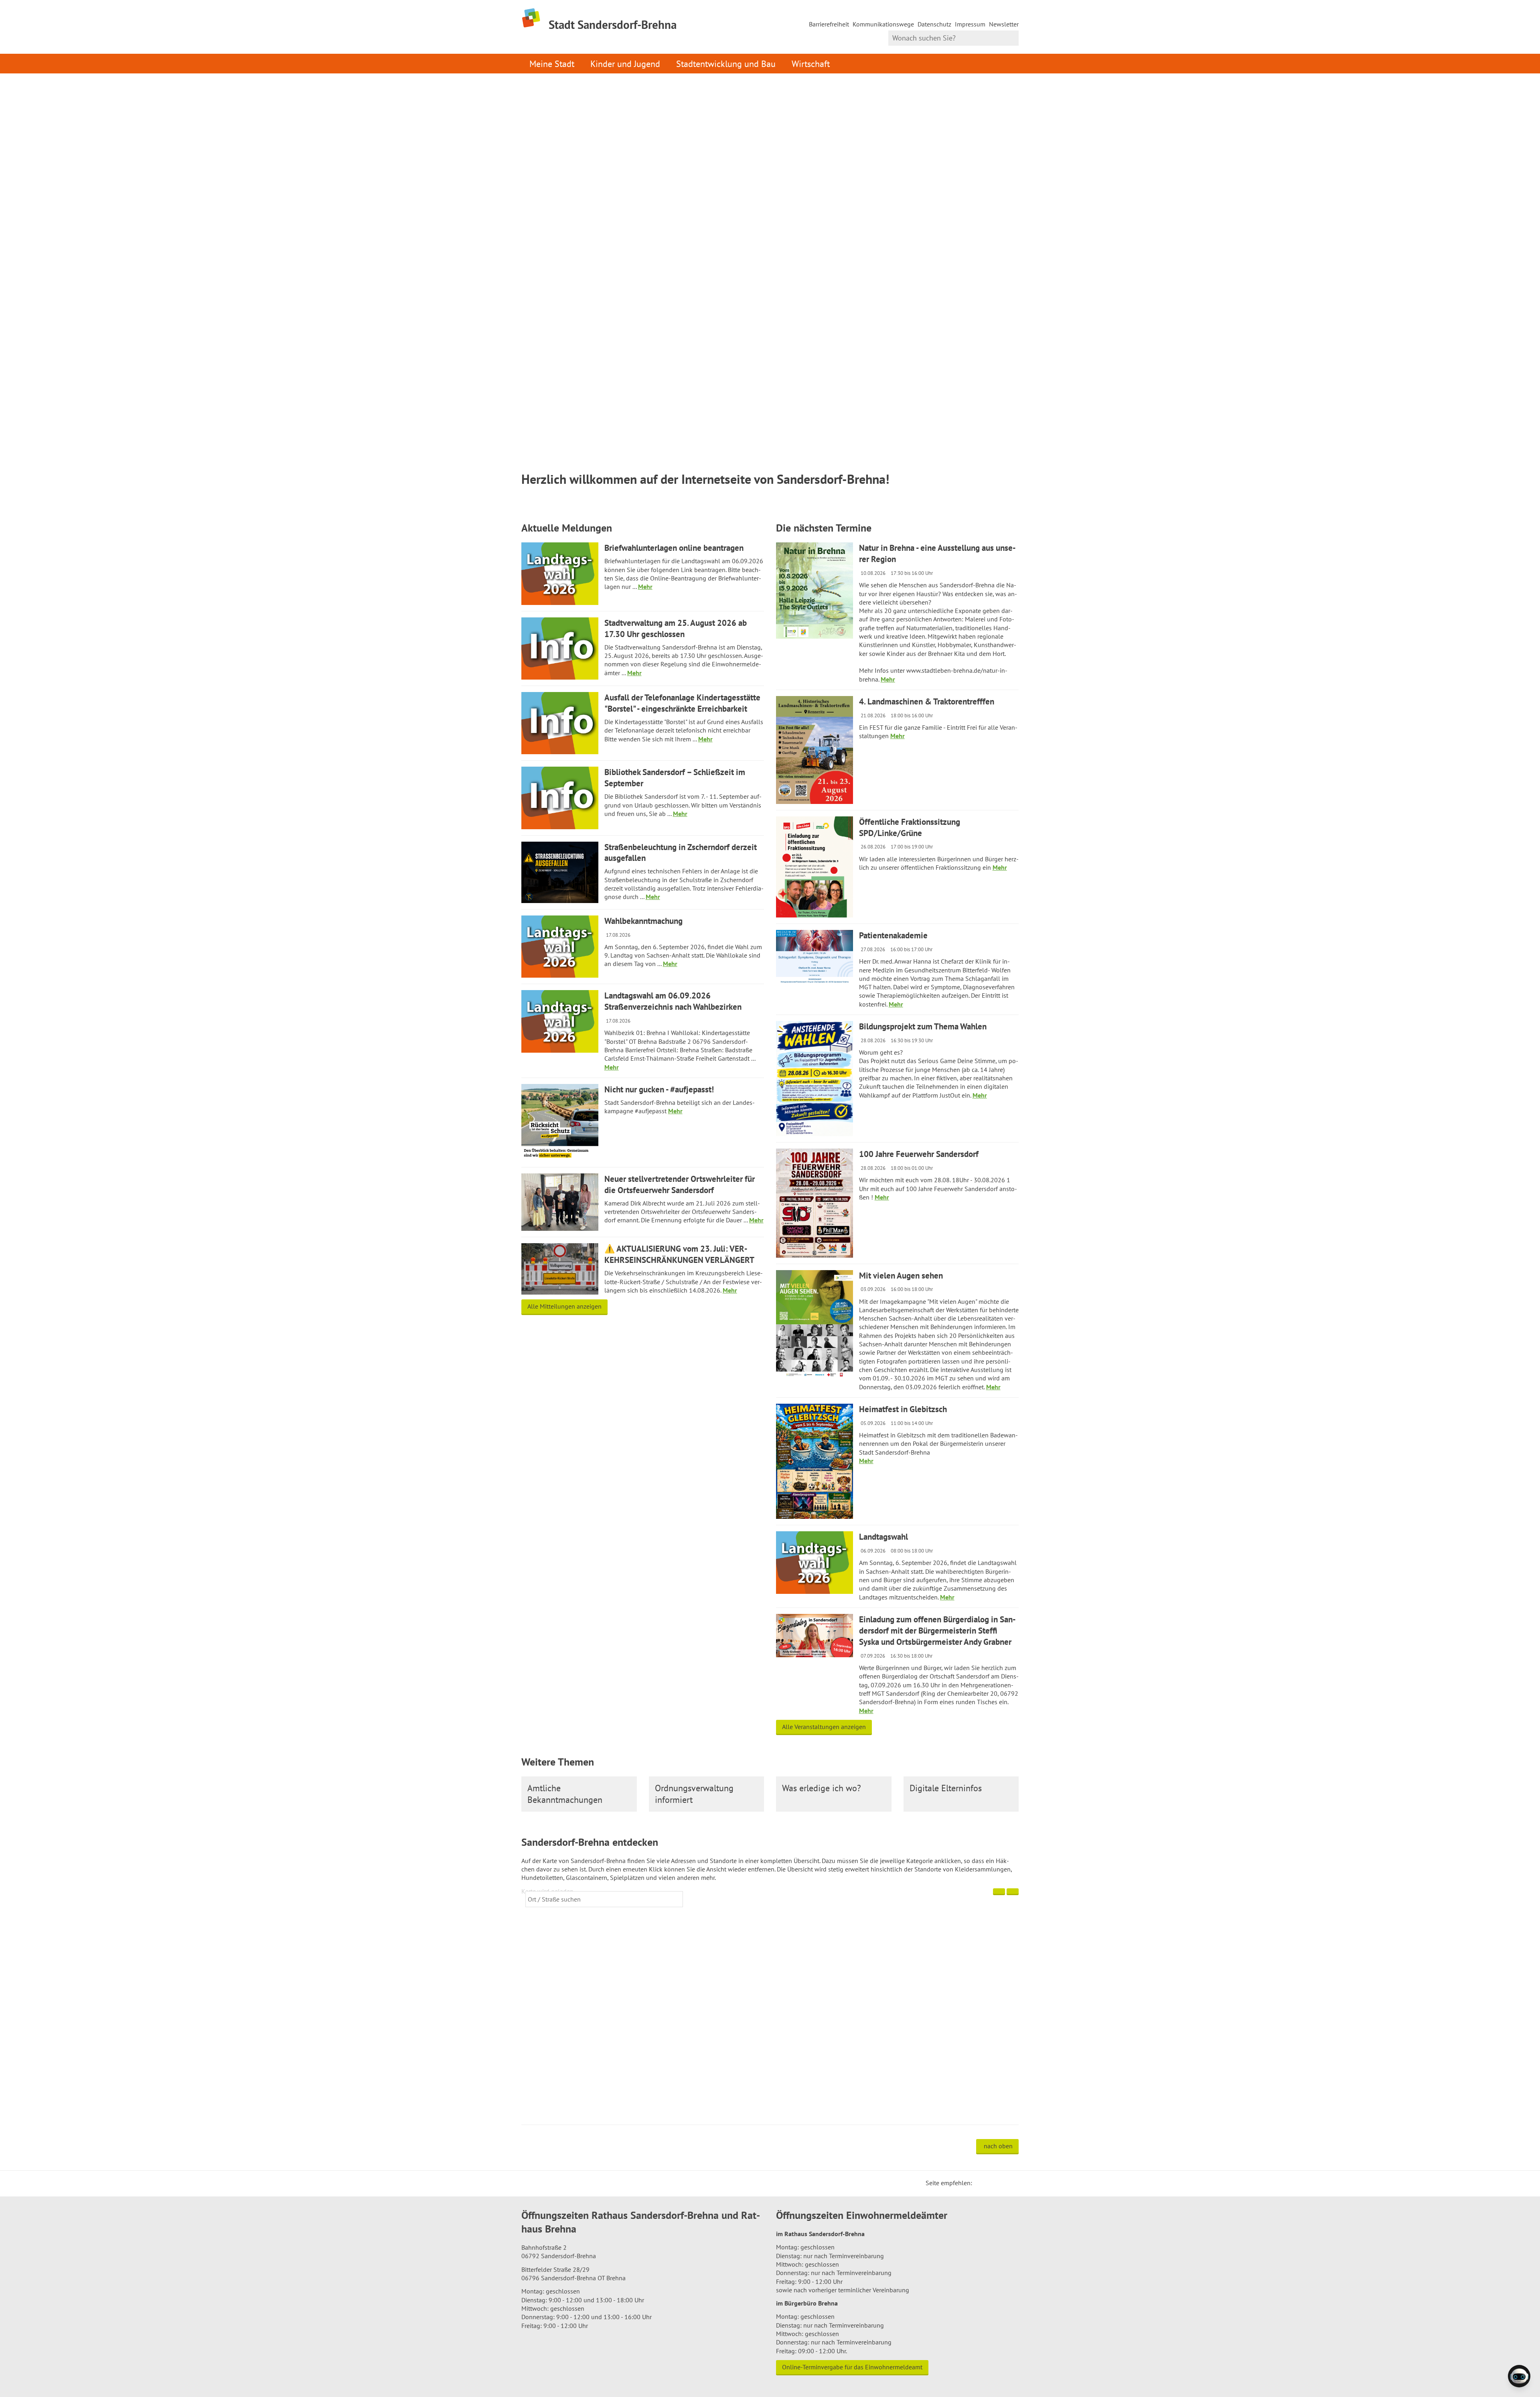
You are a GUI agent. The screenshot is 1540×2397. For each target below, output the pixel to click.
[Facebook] (991, 2183)
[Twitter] (981, 2183)
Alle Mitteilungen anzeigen (564, 1306)
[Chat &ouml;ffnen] (1519, 2376)
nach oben (998, 2146)
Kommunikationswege (883, 24)
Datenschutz (934, 24)
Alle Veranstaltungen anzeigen (824, 1727)
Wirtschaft (811, 64)
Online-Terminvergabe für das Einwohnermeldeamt (852, 2367)
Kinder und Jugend (625, 64)
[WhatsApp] (1010, 2183)
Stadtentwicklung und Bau (726, 64)
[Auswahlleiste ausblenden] (999, 1892)
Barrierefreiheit (829, 24)
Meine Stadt (552, 64)
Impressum (970, 24)
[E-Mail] (1000, 2183)
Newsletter (1004, 24)
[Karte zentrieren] (1013, 1892)
